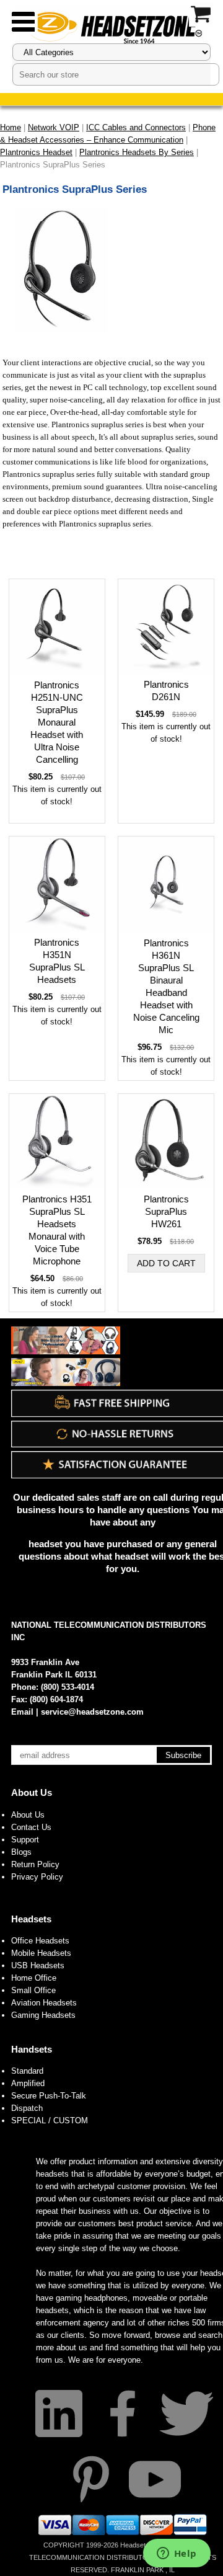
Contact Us (31, 1827)
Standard (27, 2071)
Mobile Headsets (41, 1953)
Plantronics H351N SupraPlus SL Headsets (57, 961)
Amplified (28, 2083)
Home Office (34, 1978)
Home (11, 127)
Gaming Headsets (43, 2015)
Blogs (21, 1852)
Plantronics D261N (166, 691)
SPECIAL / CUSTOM (50, 2121)
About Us (32, 1792)
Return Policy (35, 1864)
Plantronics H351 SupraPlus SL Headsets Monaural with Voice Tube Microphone (57, 1230)
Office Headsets (40, 1941)
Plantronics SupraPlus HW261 (166, 1211)
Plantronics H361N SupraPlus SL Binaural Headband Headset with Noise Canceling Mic (166, 986)
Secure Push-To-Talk (49, 2096)
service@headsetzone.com (92, 1712)
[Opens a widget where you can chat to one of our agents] (177, 2554)
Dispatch (27, 2108)
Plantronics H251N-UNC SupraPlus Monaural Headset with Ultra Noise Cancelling (57, 722)
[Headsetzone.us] (111, 26)
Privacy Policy (37, 1877)
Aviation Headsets (44, 2003)
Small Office (33, 1990)
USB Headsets (38, 1965)
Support (25, 1840)
